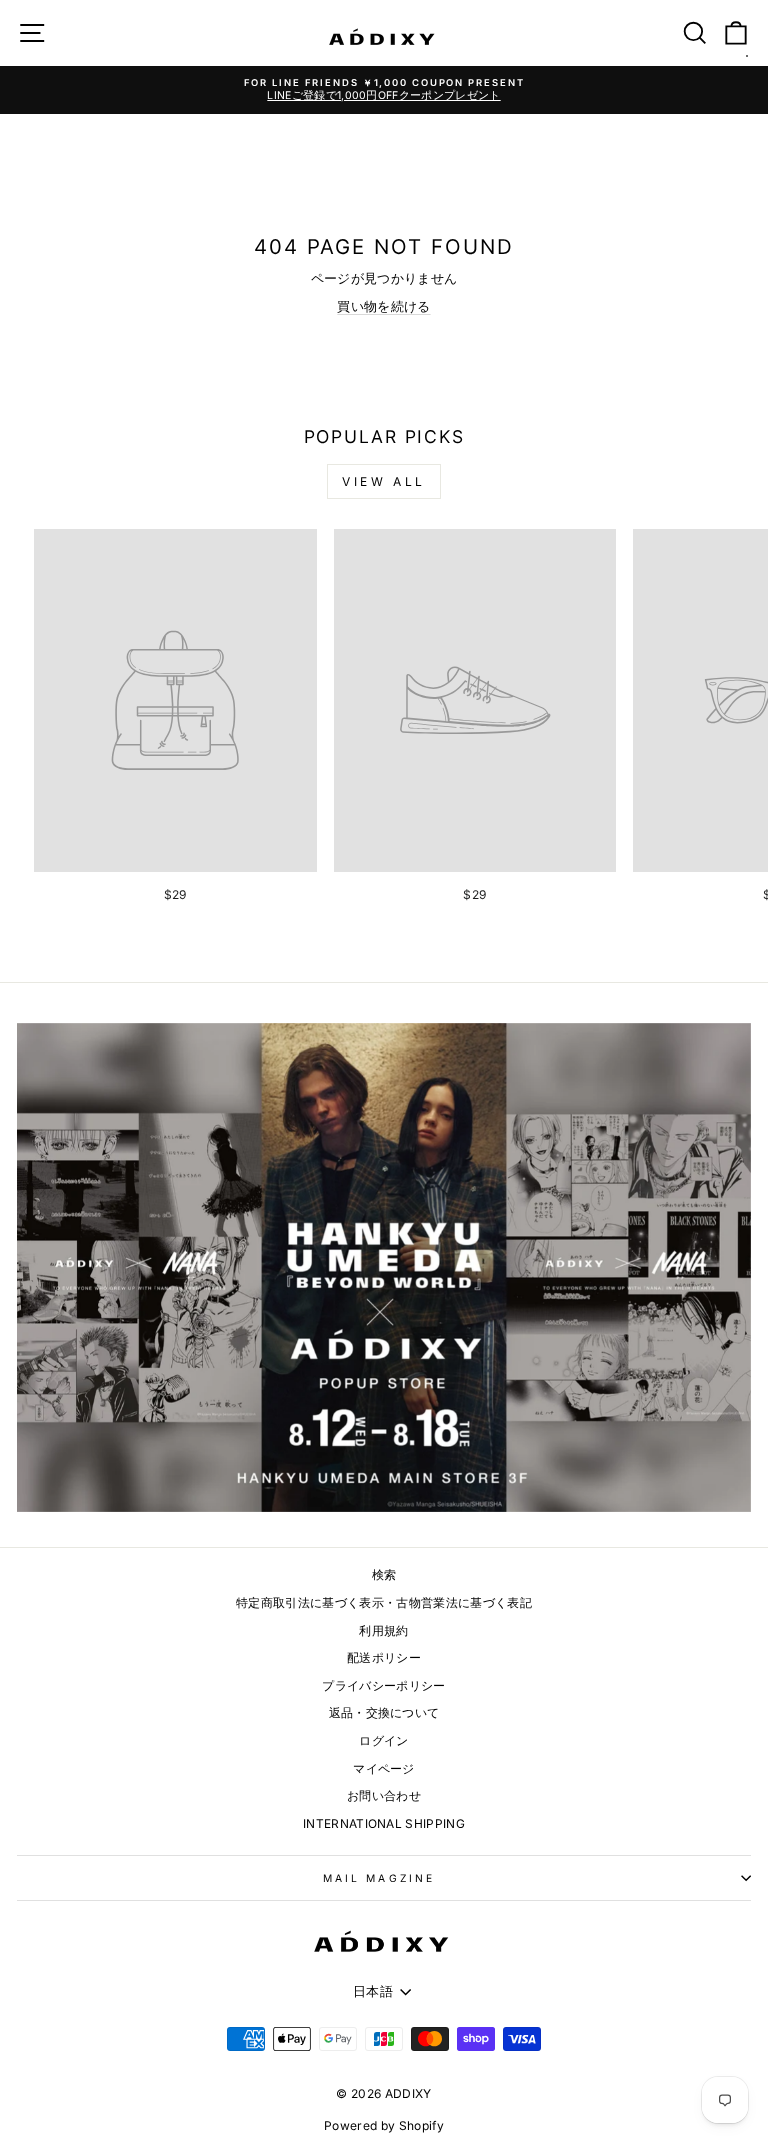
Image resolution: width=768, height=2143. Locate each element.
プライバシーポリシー (383, 1685)
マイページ (384, 1768)
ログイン (383, 1740)
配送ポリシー (384, 1657)
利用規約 (383, 1630)
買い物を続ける (383, 306)
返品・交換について (384, 1712)
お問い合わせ (384, 1795)
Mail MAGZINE (379, 1878)
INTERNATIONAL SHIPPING (384, 1823)
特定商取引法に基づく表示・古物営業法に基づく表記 (384, 1602)
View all (384, 481)
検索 (384, 1574)
